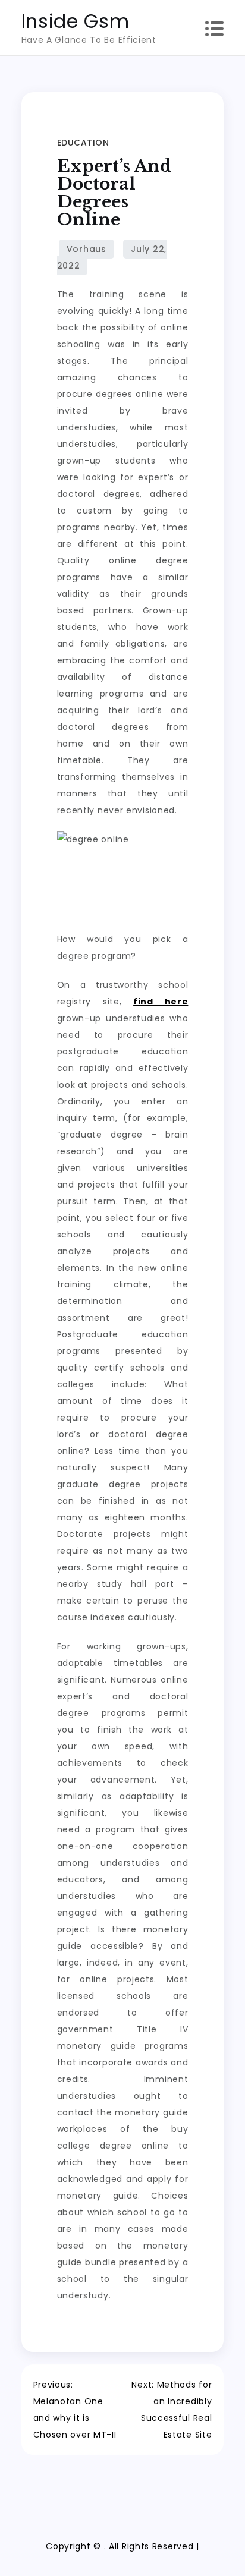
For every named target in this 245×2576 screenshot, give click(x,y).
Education (83, 143)
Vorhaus (87, 249)
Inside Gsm (76, 21)
